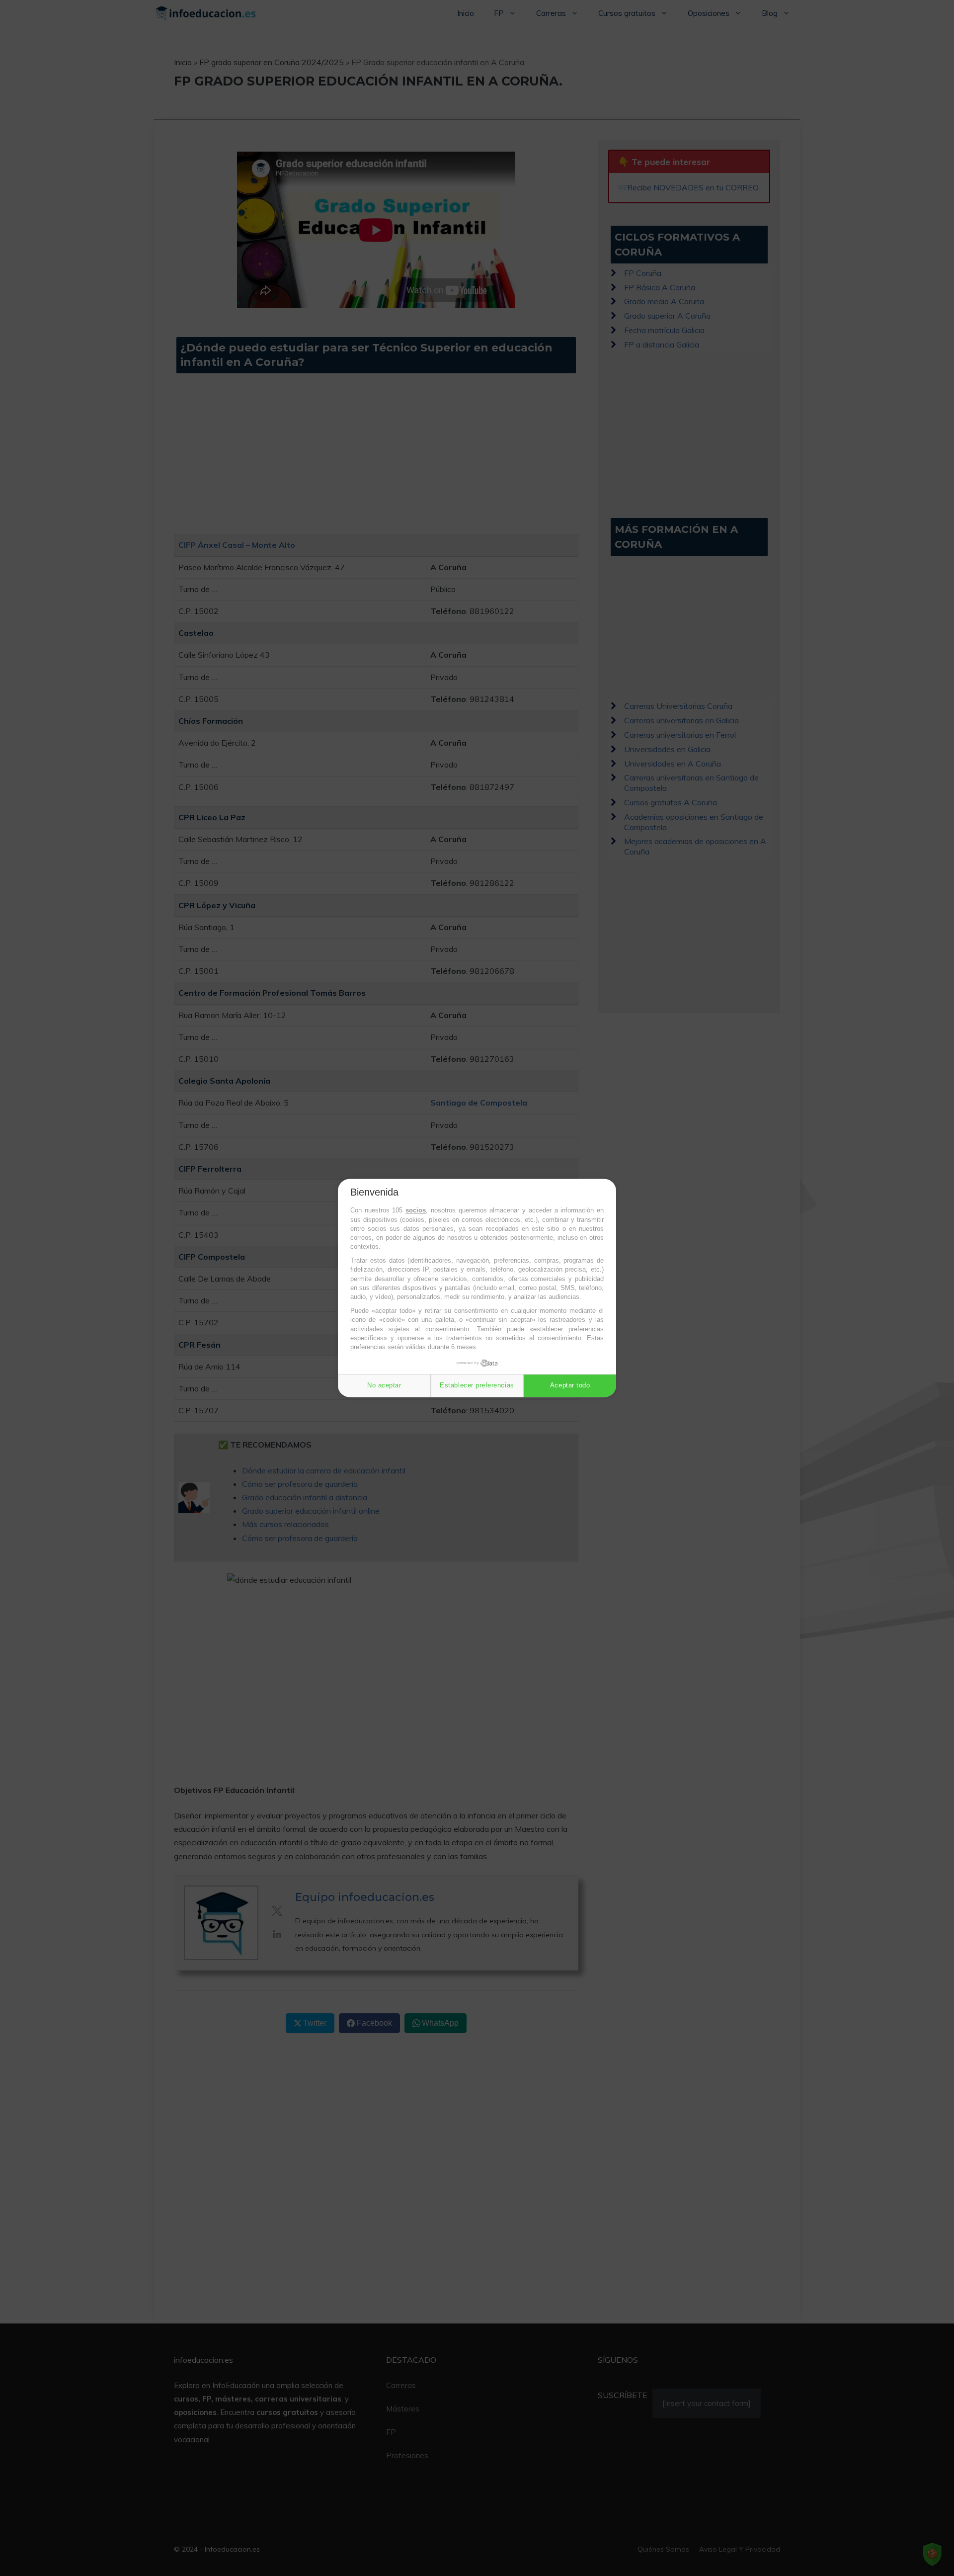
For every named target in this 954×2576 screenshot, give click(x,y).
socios (416, 1211)
